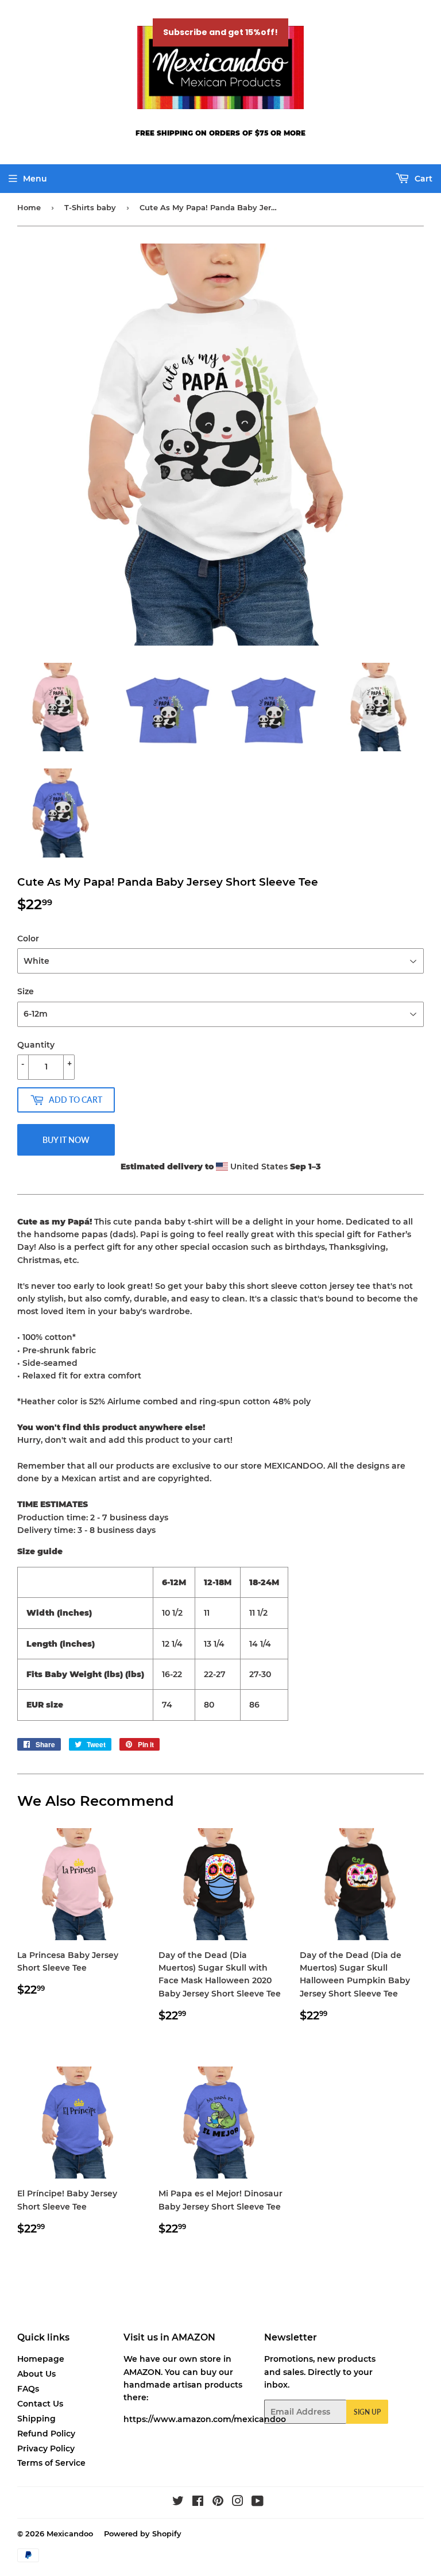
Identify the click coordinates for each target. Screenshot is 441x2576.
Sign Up (367, 2412)
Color (28, 939)
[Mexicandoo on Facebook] (198, 2502)
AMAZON (142, 2372)
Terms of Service (51, 2463)
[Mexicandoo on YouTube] (258, 2502)
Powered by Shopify (143, 2533)
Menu (35, 179)
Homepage (41, 2359)
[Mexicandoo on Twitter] (178, 2502)
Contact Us (40, 2404)
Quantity (36, 1045)
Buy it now (66, 1140)
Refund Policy (46, 2434)
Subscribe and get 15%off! (220, 32)
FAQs (28, 2389)
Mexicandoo (70, 2533)
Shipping (36, 2419)
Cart (422, 179)
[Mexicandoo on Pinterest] (218, 2502)
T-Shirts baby (90, 207)
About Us (36, 2374)
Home (29, 207)
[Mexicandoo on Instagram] (238, 2502)
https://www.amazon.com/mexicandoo (205, 2419)
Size (26, 991)
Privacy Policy (46, 2448)
